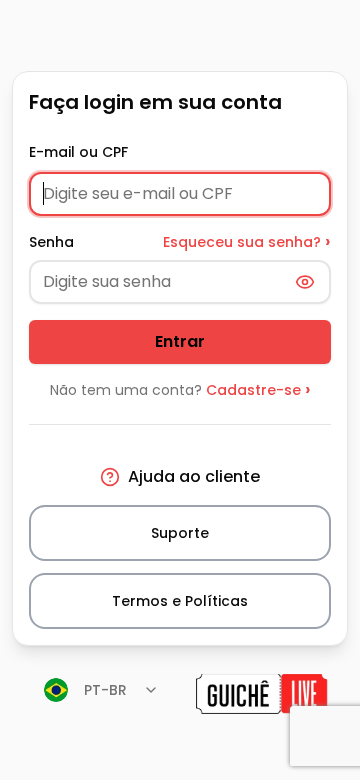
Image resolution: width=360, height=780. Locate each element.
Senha (51, 242)
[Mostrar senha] (305, 282)
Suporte (180, 533)
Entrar (180, 341)
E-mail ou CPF (78, 152)
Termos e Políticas (180, 601)
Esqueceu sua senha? (247, 242)
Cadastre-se (258, 390)
